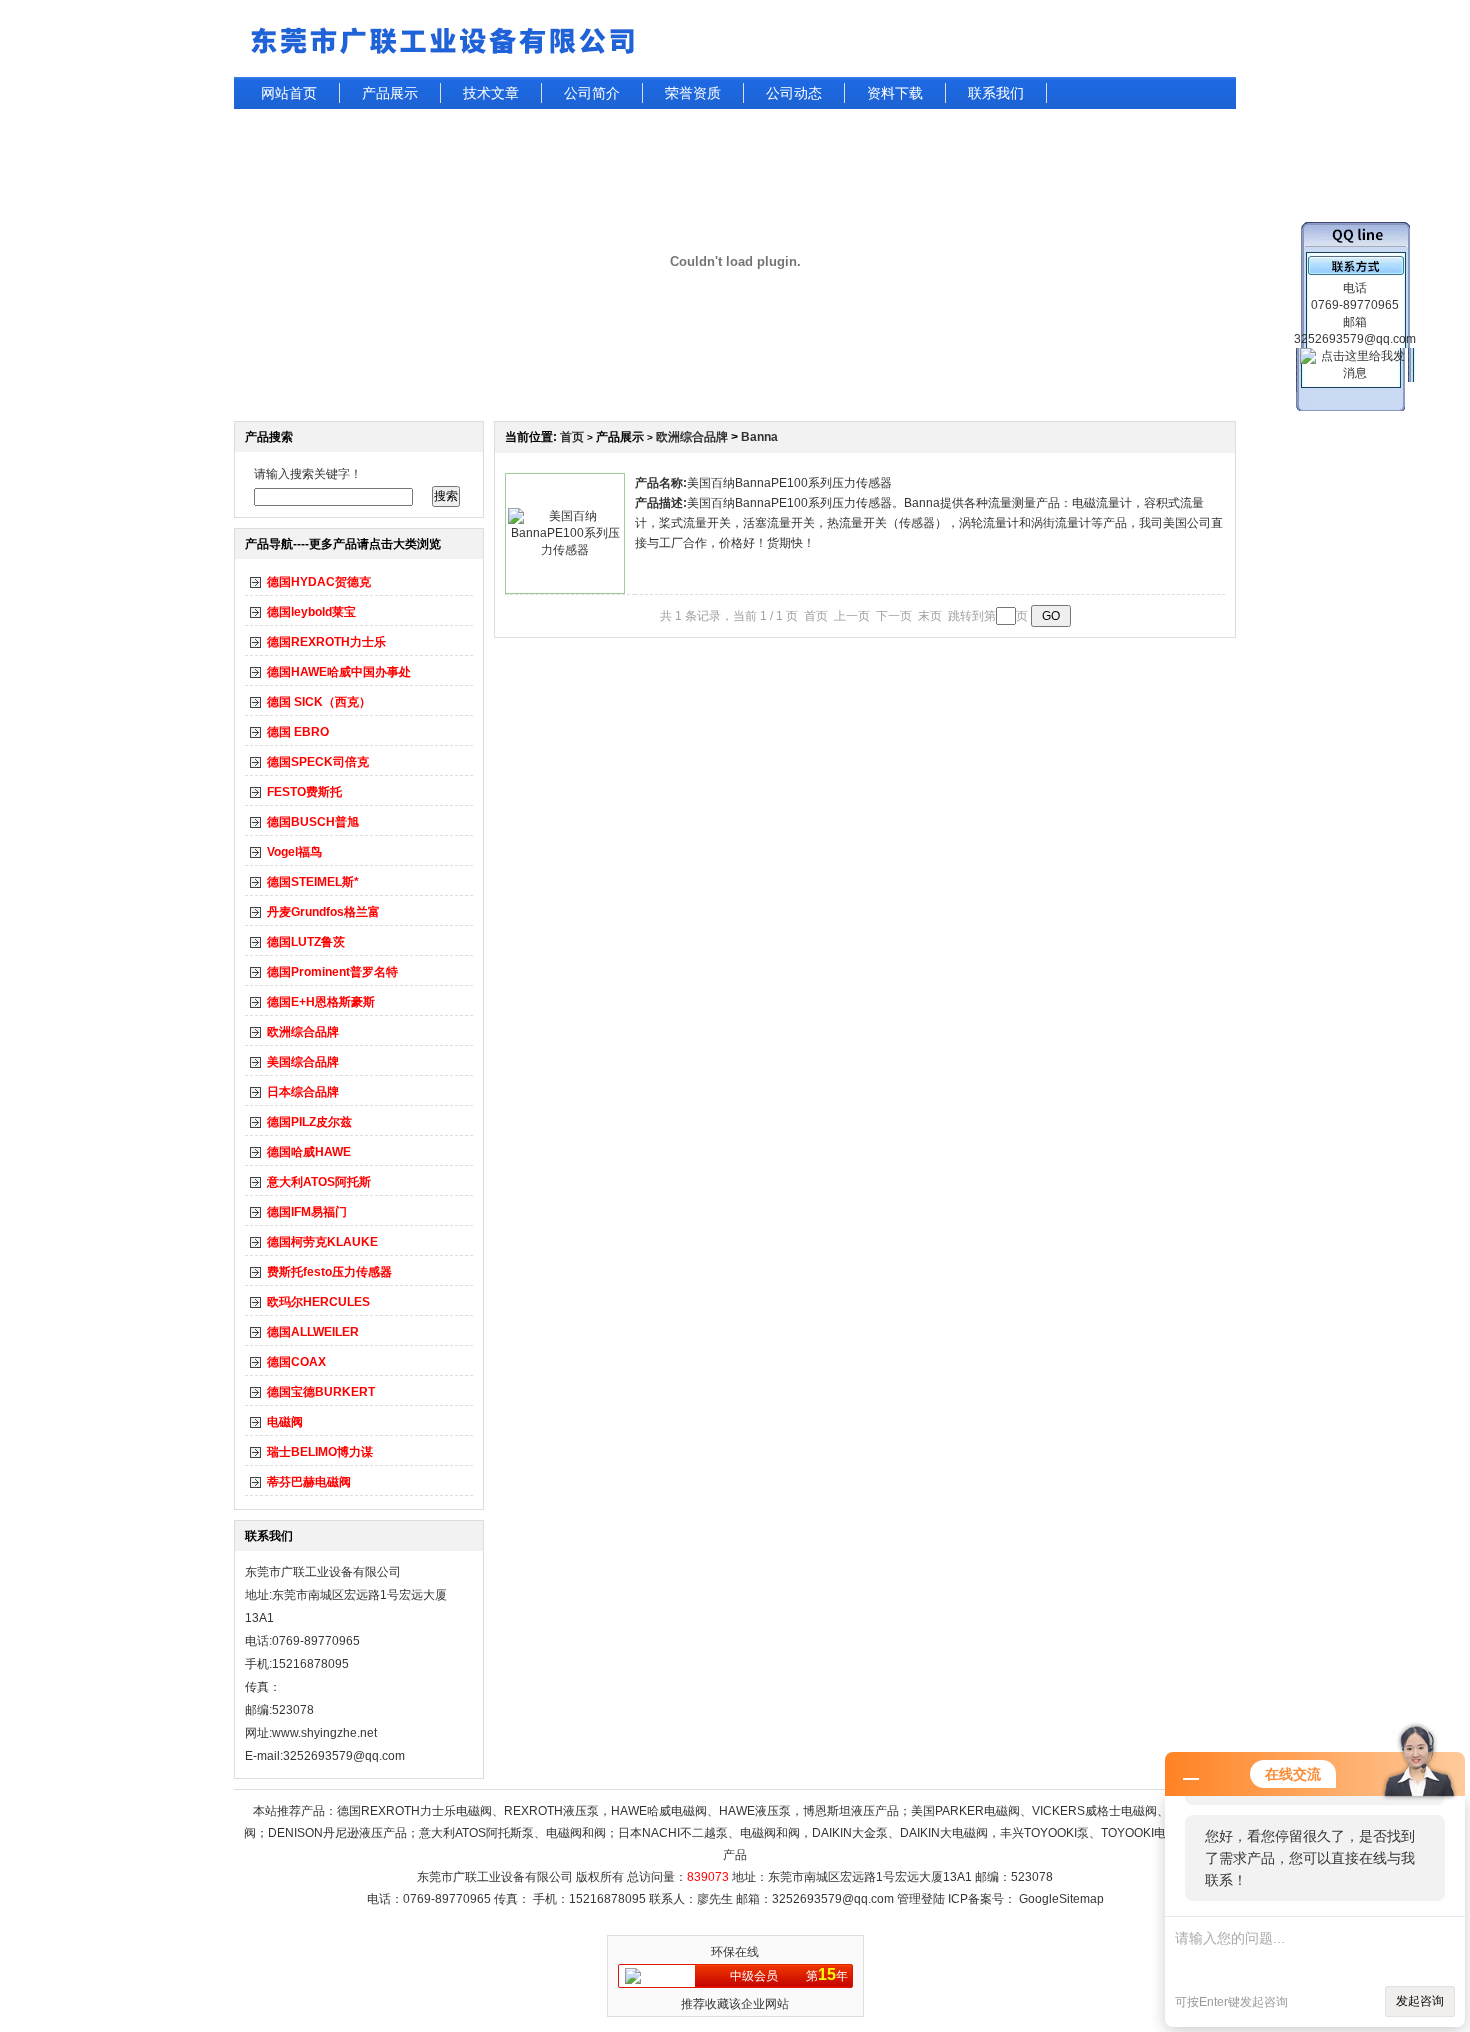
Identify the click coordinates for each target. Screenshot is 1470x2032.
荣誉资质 (693, 93)
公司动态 (794, 93)
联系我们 (996, 93)
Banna (759, 437)
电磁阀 (285, 1422)
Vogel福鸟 (294, 852)
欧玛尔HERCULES (318, 1302)
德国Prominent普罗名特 (332, 972)
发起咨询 (1420, 2001)
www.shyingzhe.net (324, 1733)
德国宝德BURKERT (321, 1392)
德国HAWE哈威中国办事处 (339, 672)
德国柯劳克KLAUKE (322, 1242)
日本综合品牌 (303, 1092)
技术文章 (491, 93)
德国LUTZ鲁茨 (306, 942)
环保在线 (735, 1952)
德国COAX (296, 1362)
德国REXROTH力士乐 (326, 642)
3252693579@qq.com (833, 1899)
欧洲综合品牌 (303, 1032)
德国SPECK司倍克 (318, 762)
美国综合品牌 (303, 1062)
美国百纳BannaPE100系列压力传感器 (789, 483)
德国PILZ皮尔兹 (309, 1122)
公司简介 (592, 93)
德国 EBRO (298, 732)
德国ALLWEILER (313, 1332)
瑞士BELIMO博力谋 (320, 1452)
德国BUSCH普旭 (313, 822)
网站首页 (289, 93)
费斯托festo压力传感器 (329, 1272)
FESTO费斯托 (304, 792)
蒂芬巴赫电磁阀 (309, 1482)
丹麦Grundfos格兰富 (323, 912)
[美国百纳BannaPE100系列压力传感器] (565, 550)
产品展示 (390, 93)
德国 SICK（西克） (319, 702)
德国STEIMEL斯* (313, 882)
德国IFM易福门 (307, 1212)
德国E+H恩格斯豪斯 (321, 1002)
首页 (572, 437)
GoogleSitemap (1061, 1899)
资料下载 (895, 93)
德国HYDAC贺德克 (319, 582)
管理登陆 (921, 1899)
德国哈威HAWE (309, 1152)
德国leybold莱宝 (311, 612)
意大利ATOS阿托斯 (319, 1182)
